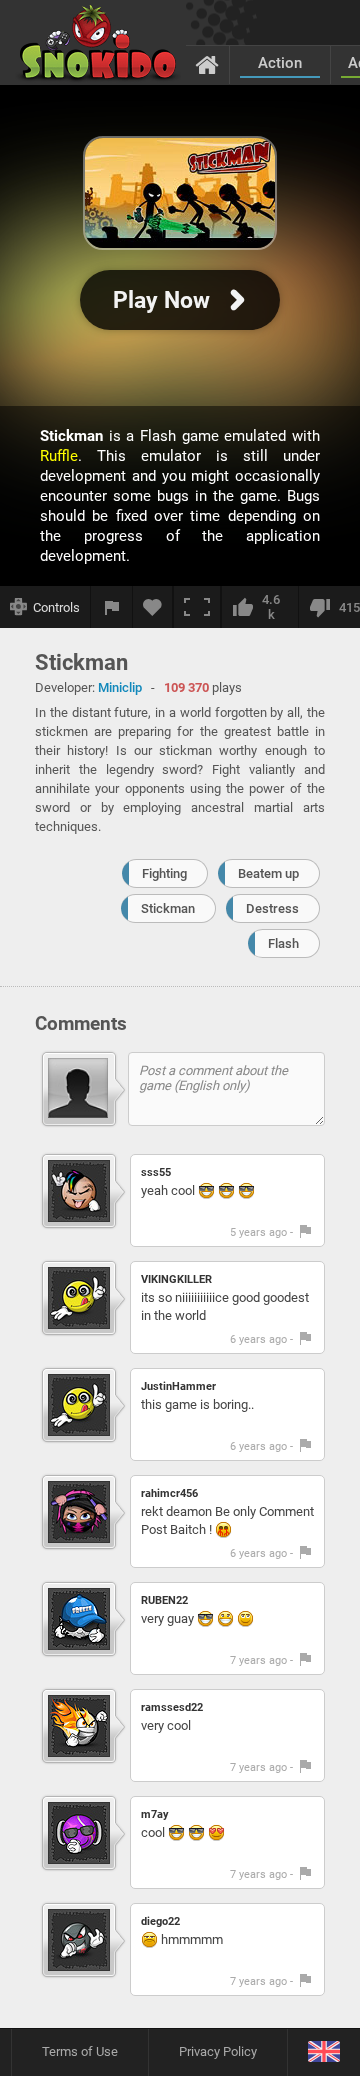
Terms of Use (80, 2051)
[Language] (323, 2052)
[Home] (207, 64)
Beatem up (268, 873)
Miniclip (120, 687)
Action (280, 63)
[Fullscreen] (197, 607)
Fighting (164, 873)
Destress (272, 908)
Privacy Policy (218, 2051)
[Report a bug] (112, 607)
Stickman (168, 908)
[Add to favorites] (153, 607)
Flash (283, 943)
